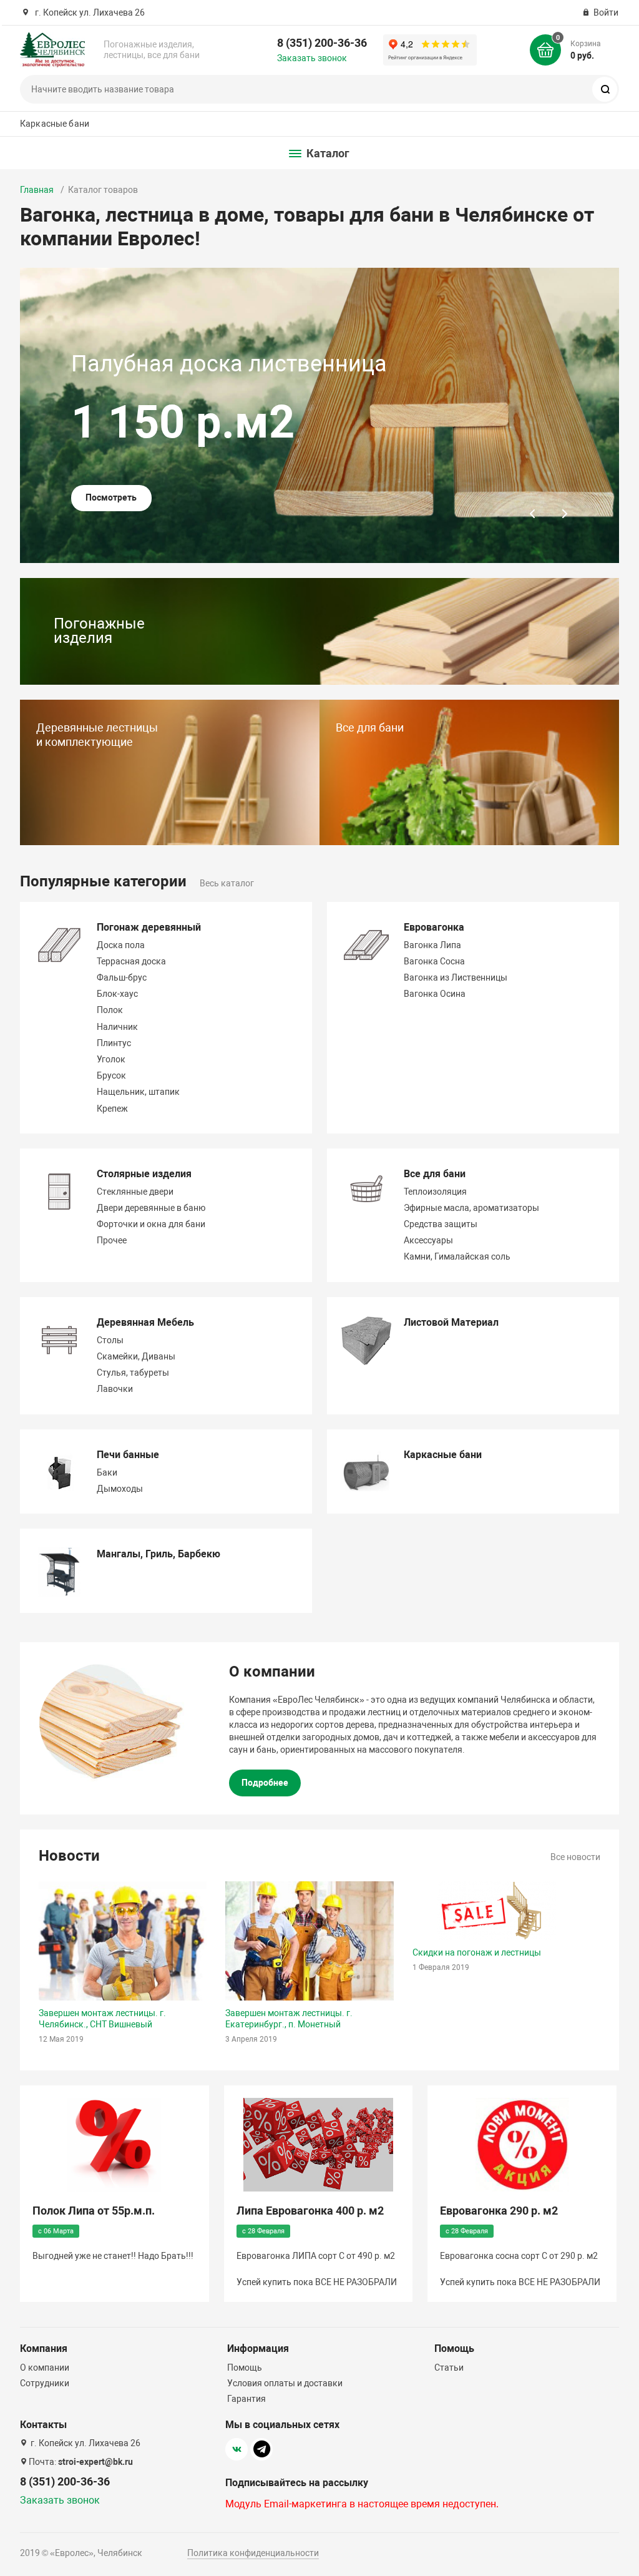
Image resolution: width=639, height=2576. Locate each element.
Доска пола (121, 945)
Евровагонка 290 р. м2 (499, 2211)
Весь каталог (227, 883)
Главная (37, 190)
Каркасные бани (55, 124)
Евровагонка (434, 927)
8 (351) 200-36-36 (322, 43)
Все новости (575, 1857)
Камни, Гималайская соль (457, 1256)
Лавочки (115, 1389)
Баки (107, 1472)
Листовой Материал (451, 1322)
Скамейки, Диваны (136, 1356)
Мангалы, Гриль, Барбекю (159, 1554)
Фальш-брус (122, 977)
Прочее (112, 1240)
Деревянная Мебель (145, 1322)
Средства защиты (441, 1224)
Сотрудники (45, 2383)
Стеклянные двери (135, 1192)
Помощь (245, 2368)
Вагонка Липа (432, 945)
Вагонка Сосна (434, 961)
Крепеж (112, 1109)
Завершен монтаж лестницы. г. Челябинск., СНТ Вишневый (102, 2019)
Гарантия (246, 2399)
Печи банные (128, 1455)
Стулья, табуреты (133, 1373)
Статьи (449, 2368)
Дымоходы (120, 1489)
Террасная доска (131, 961)
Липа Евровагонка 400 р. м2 (310, 2211)
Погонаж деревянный (149, 927)
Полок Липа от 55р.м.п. (94, 2211)
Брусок (111, 1075)
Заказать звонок (312, 58)
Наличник (117, 1027)
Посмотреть (111, 497)
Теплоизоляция (435, 1192)
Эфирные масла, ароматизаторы (471, 1208)
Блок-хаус (117, 994)
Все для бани (435, 1174)
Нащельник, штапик (138, 1092)
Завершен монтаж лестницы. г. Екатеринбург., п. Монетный (289, 2019)
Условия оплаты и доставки (285, 2383)
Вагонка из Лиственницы (456, 977)
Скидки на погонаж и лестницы (477, 1952)
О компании (45, 2368)
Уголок (111, 1059)
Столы (110, 1340)
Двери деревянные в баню (151, 1208)
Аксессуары (428, 1240)
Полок (110, 1010)
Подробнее (265, 1783)
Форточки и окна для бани (151, 1224)
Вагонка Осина (435, 994)
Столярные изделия (144, 1174)
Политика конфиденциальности (253, 2553)
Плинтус (114, 1043)
